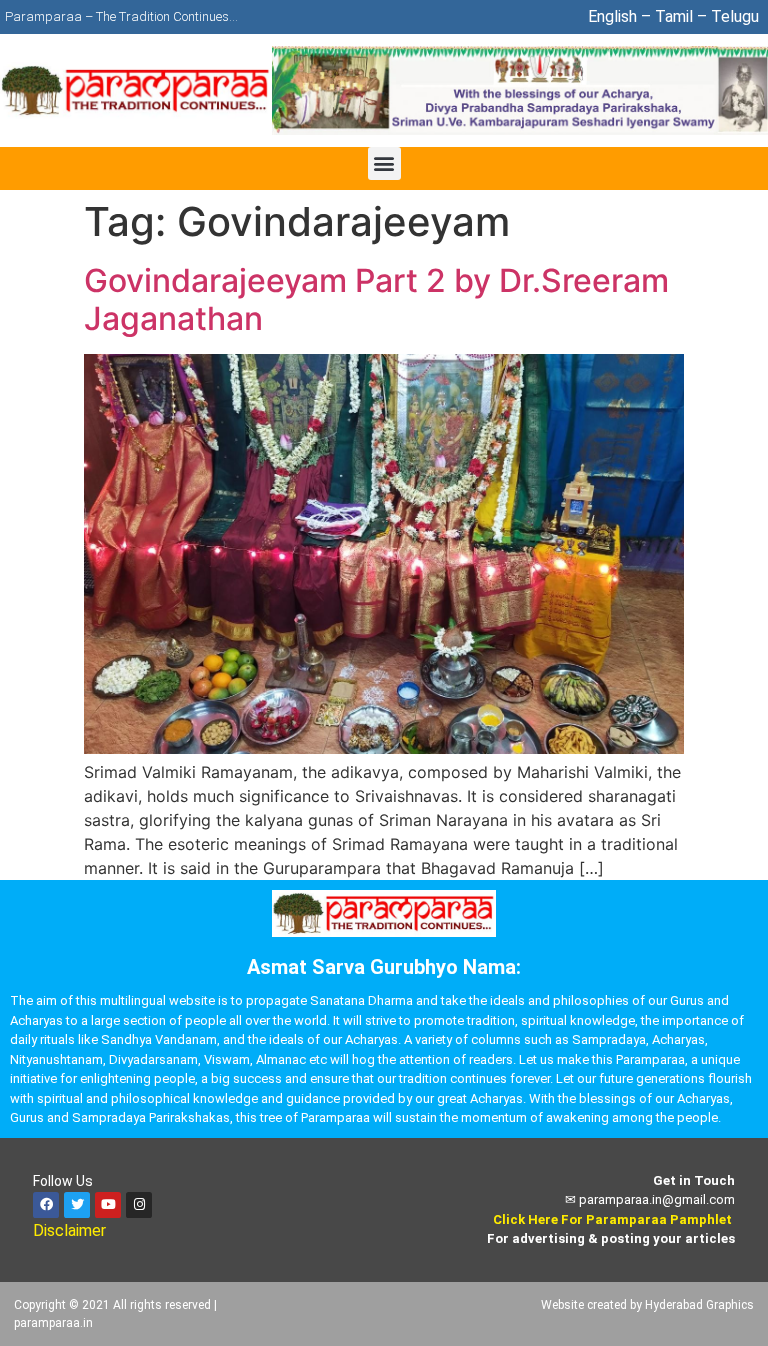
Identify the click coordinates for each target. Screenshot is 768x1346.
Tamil (674, 16)
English (612, 16)
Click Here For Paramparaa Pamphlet (612, 1219)
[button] (384, 163)
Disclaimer (71, 1230)
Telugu (737, 16)
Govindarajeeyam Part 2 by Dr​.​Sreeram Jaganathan (376, 299)
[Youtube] (108, 1205)
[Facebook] (46, 1205)
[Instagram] (139, 1205)
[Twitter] (77, 1205)
